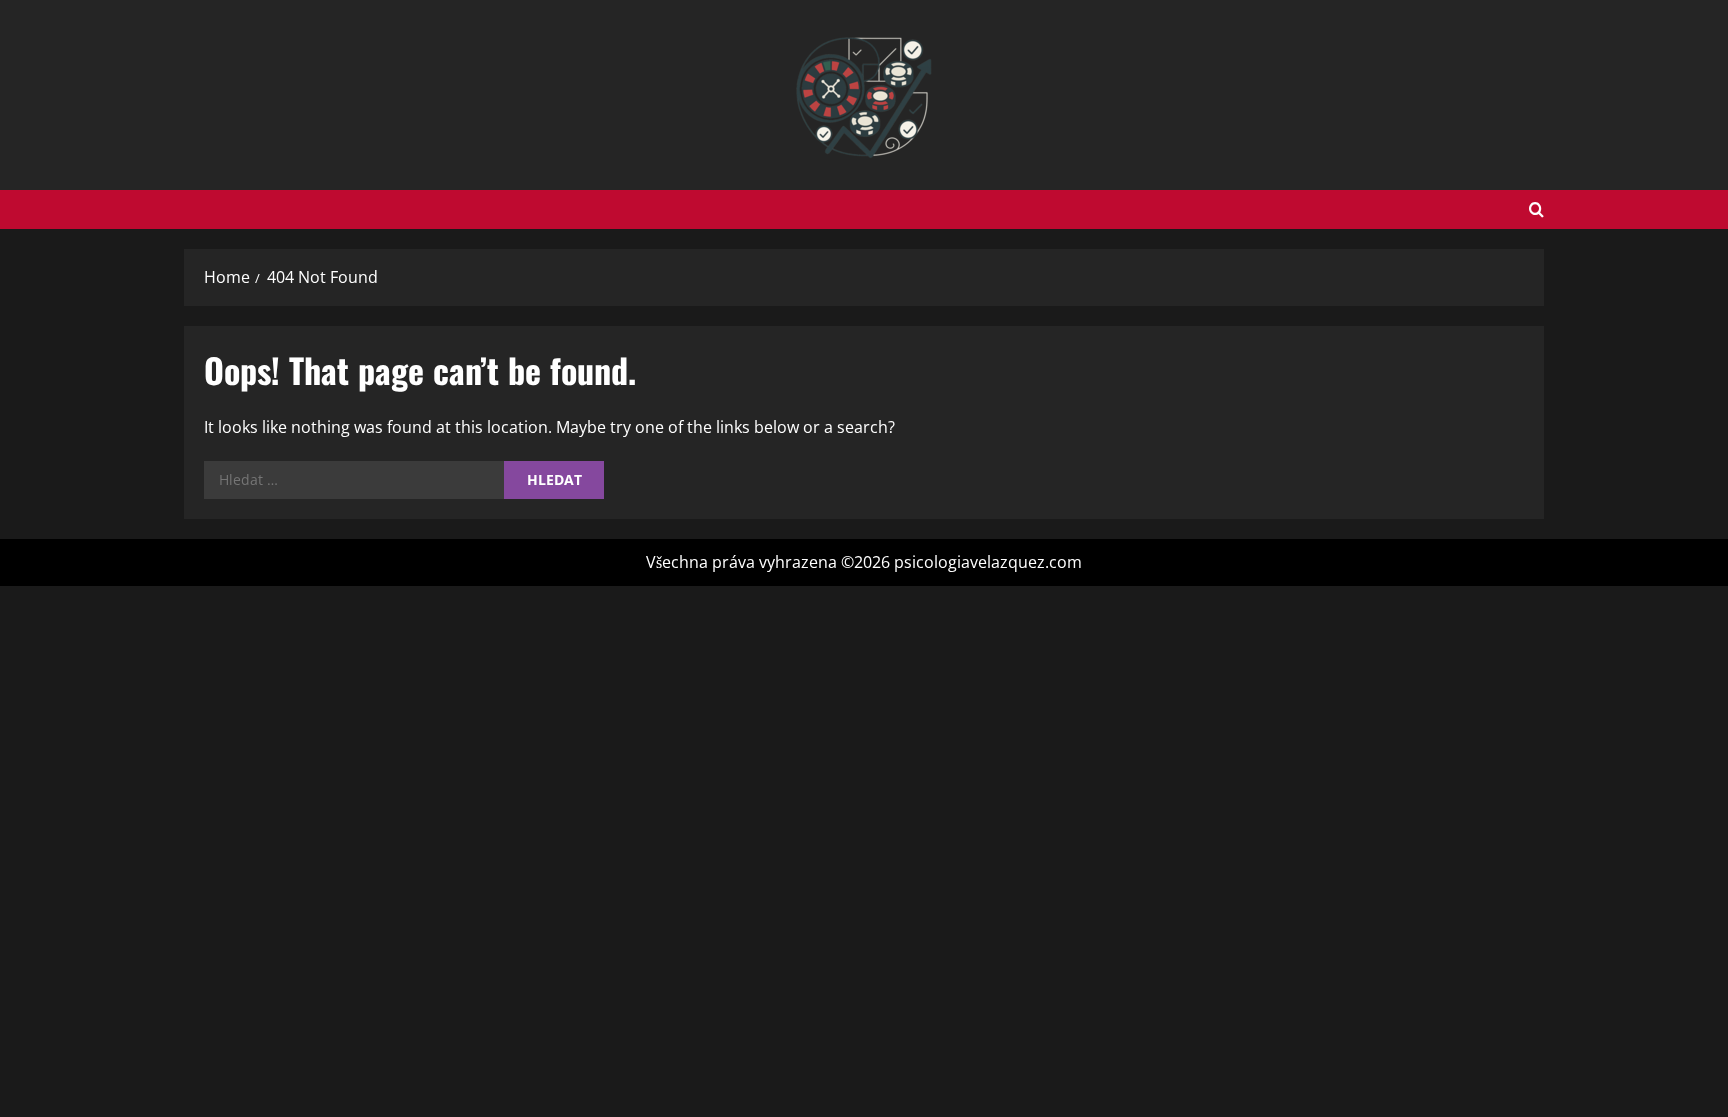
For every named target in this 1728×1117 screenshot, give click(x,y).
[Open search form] (1536, 209)
